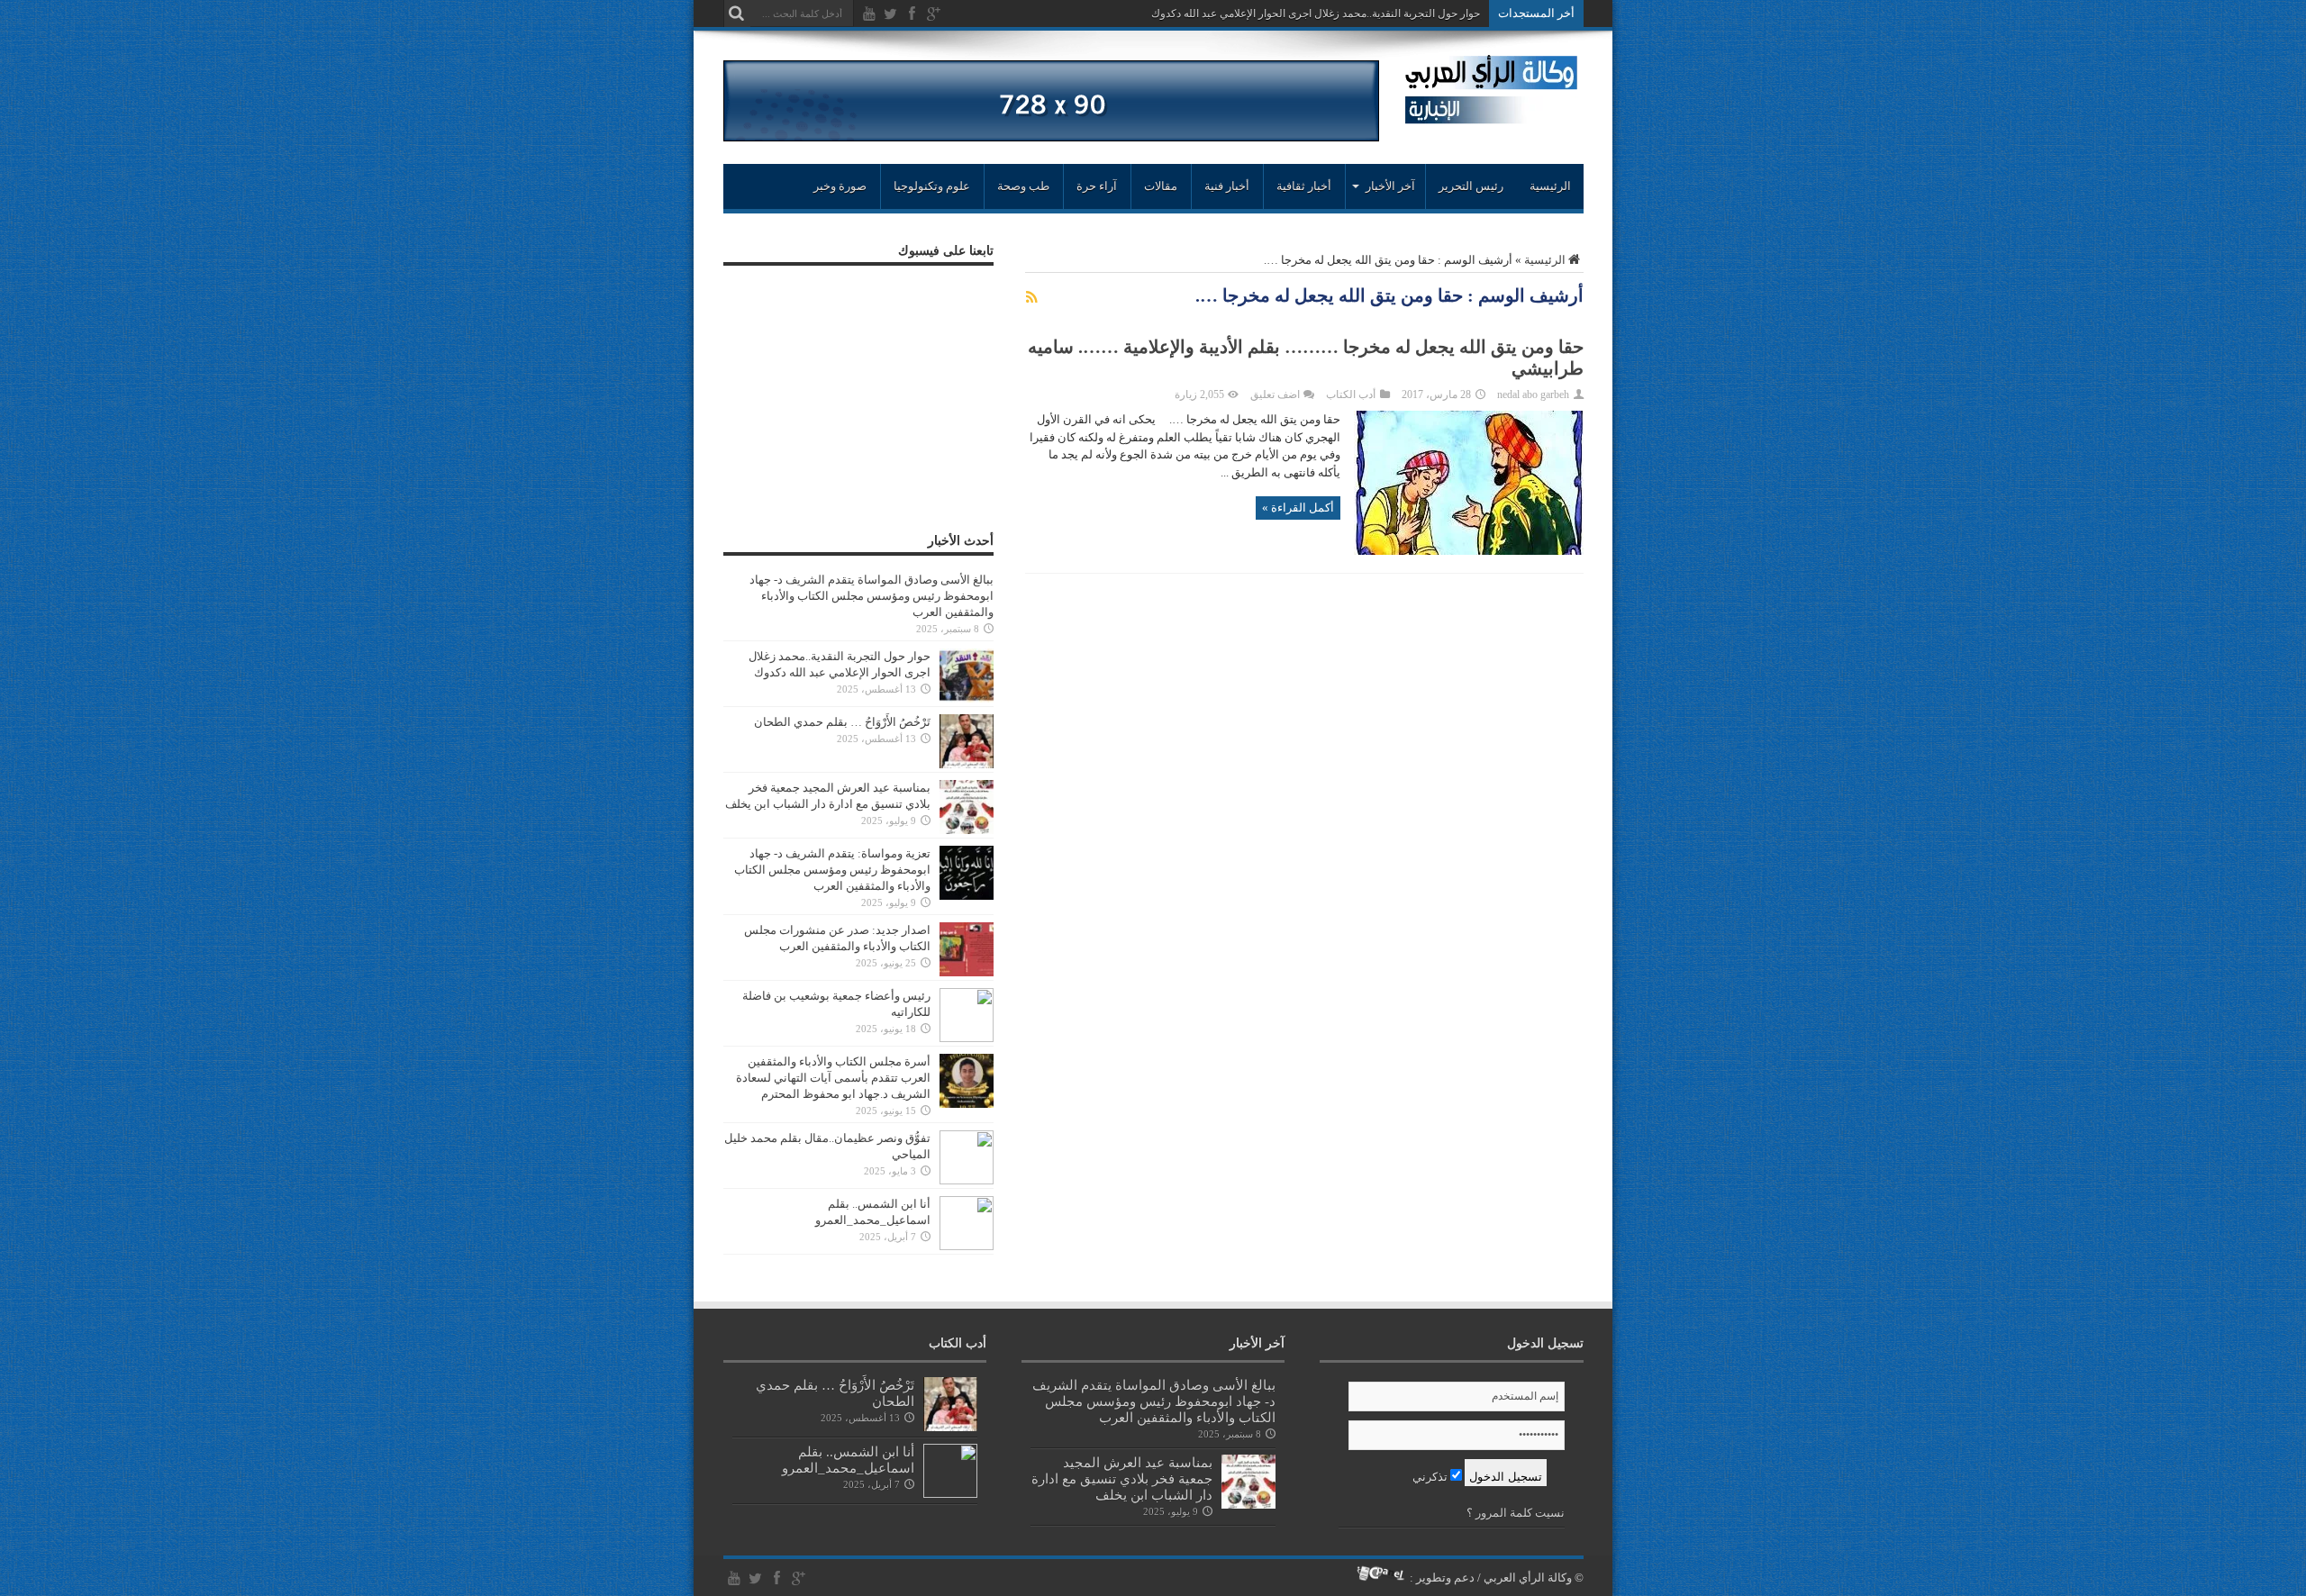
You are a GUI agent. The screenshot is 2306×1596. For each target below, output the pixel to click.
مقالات (1161, 186)
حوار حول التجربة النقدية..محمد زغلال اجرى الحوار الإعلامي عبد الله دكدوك (1316, 14)
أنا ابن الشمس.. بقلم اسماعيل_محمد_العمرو (848, 1460)
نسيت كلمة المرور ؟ (1516, 1513)
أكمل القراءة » (1298, 508)
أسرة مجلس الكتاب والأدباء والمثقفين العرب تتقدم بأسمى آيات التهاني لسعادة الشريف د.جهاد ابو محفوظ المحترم (833, 1078)
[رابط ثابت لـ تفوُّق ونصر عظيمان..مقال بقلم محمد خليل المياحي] (967, 1180)
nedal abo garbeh (1533, 394)
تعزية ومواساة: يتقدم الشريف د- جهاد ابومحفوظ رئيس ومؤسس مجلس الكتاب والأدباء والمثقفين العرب (832, 870)
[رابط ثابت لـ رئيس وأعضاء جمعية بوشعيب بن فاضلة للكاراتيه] (967, 1038)
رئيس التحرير (1471, 186)
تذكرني (1431, 1477)
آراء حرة (1097, 186)
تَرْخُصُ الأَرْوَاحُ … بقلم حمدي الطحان (842, 722)
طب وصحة (1023, 186)
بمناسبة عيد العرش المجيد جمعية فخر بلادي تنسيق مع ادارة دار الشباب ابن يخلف (1122, 1478)
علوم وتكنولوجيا (932, 186)
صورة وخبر (840, 186)
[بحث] (737, 14)
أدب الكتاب (1351, 394)
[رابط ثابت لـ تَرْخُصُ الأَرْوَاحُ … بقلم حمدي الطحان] (967, 764)
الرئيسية (1550, 186)
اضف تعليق (1275, 394)
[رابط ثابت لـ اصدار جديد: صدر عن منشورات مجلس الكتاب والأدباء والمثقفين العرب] (967, 972)
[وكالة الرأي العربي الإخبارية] (1491, 117)
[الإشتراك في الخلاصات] (1032, 297)
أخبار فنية (1227, 186)
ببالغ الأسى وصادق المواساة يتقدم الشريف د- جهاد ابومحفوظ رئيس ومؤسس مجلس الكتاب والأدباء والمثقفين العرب (872, 596)
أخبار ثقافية (1304, 186)
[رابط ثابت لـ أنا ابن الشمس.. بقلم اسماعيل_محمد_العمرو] (967, 1246)
